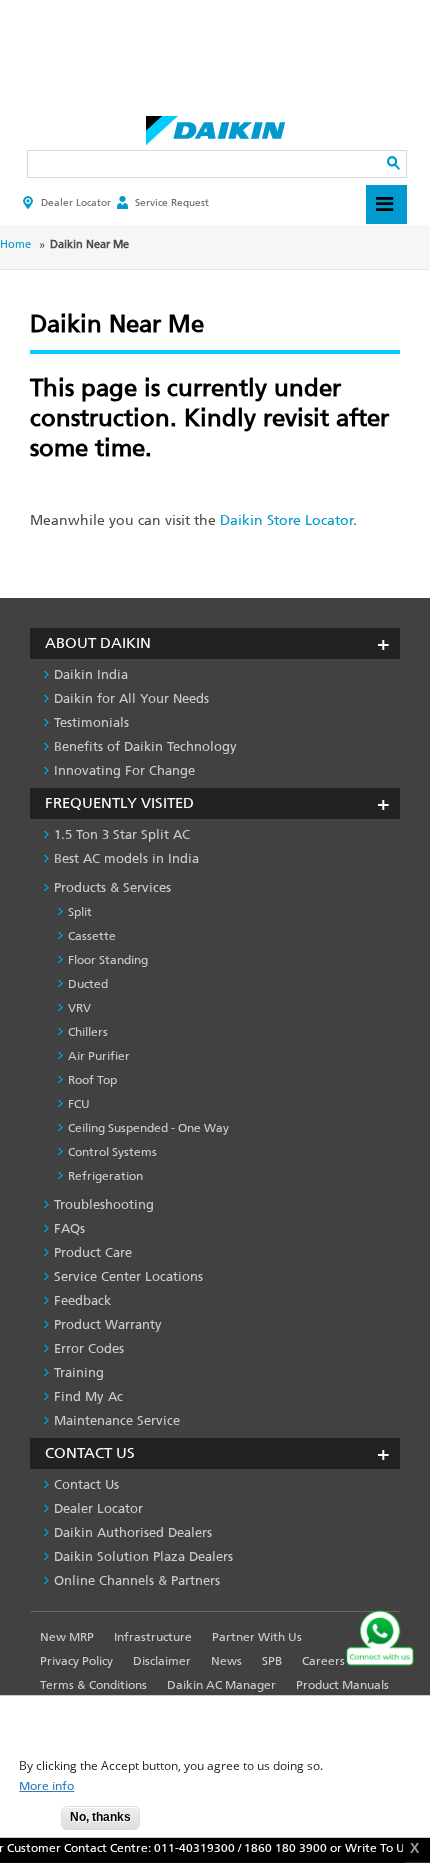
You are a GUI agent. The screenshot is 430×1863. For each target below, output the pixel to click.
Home (15, 244)
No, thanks (100, 1817)
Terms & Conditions (93, 1685)
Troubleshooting (104, 1204)
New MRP (67, 1637)
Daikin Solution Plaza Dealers (143, 1556)
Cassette (92, 936)
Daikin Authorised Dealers (133, 1532)
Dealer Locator (76, 202)
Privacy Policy (76, 1661)
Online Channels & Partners (137, 1580)
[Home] (215, 125)
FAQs (69, 1228)
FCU (79, 1104)
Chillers (88, 1032)
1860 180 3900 (279, 1848)
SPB (272, 1661)
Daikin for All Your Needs (131, 698)
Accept (31, 1823)
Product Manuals (342, 1685)
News (226, 1661)
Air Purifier (99, 1056)
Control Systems (112, 1152)
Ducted (88, 984)
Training (79, 1372)
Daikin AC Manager (221, 1685)
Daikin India (91, 674)
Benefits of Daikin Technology (145, 746)
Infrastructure (153, 1637)
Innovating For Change (124, 770)
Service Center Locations (128, 1276)
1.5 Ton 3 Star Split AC (122, 834)
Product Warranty (108, 1324)
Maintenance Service (117, 1420)
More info (46, 1786)
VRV (79, 1008)
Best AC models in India (126, 858)
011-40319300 (188, 1848)
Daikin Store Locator (286, 520)
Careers (323, 1661)
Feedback (82, 1300)
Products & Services (112, 887)
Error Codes (89, 1348)
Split (80, 912)
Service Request (172, 202)
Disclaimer (162, 1661)
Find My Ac (88, 1396)
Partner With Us (257, 1637)
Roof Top (92, 1080)
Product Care (93, 1252)
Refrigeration (105, 1176)
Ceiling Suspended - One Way (148, 1128)
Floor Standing (108, 960)
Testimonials (91, 722)
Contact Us (86, 1484)
